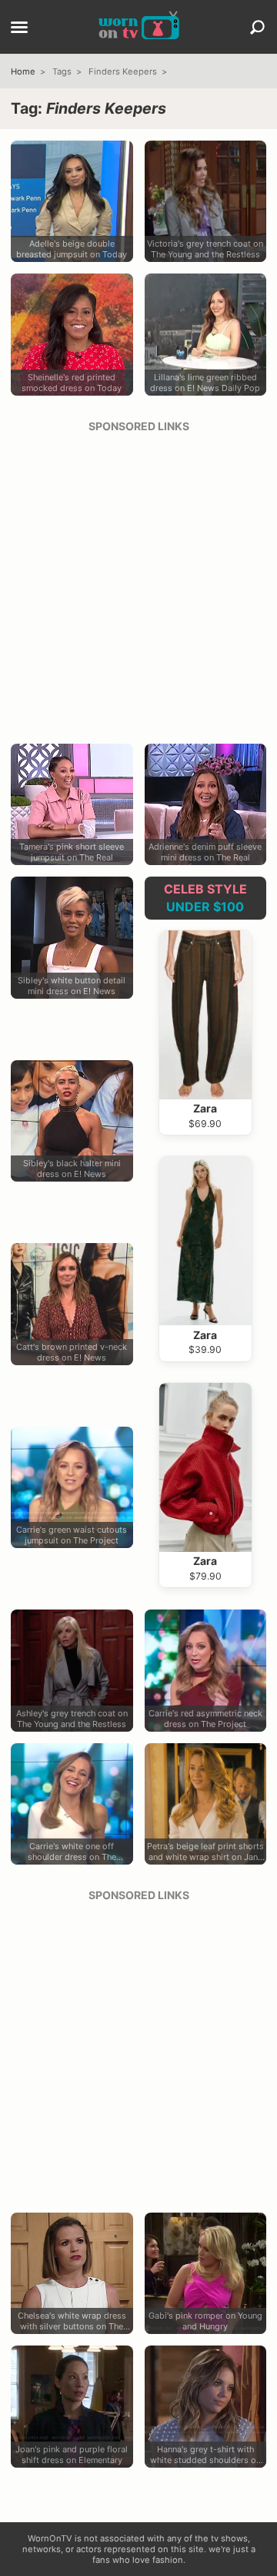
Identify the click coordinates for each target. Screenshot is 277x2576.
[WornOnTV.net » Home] (139, 27)
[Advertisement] (138, 583)
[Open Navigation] (19, 28)
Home (23, 71)
